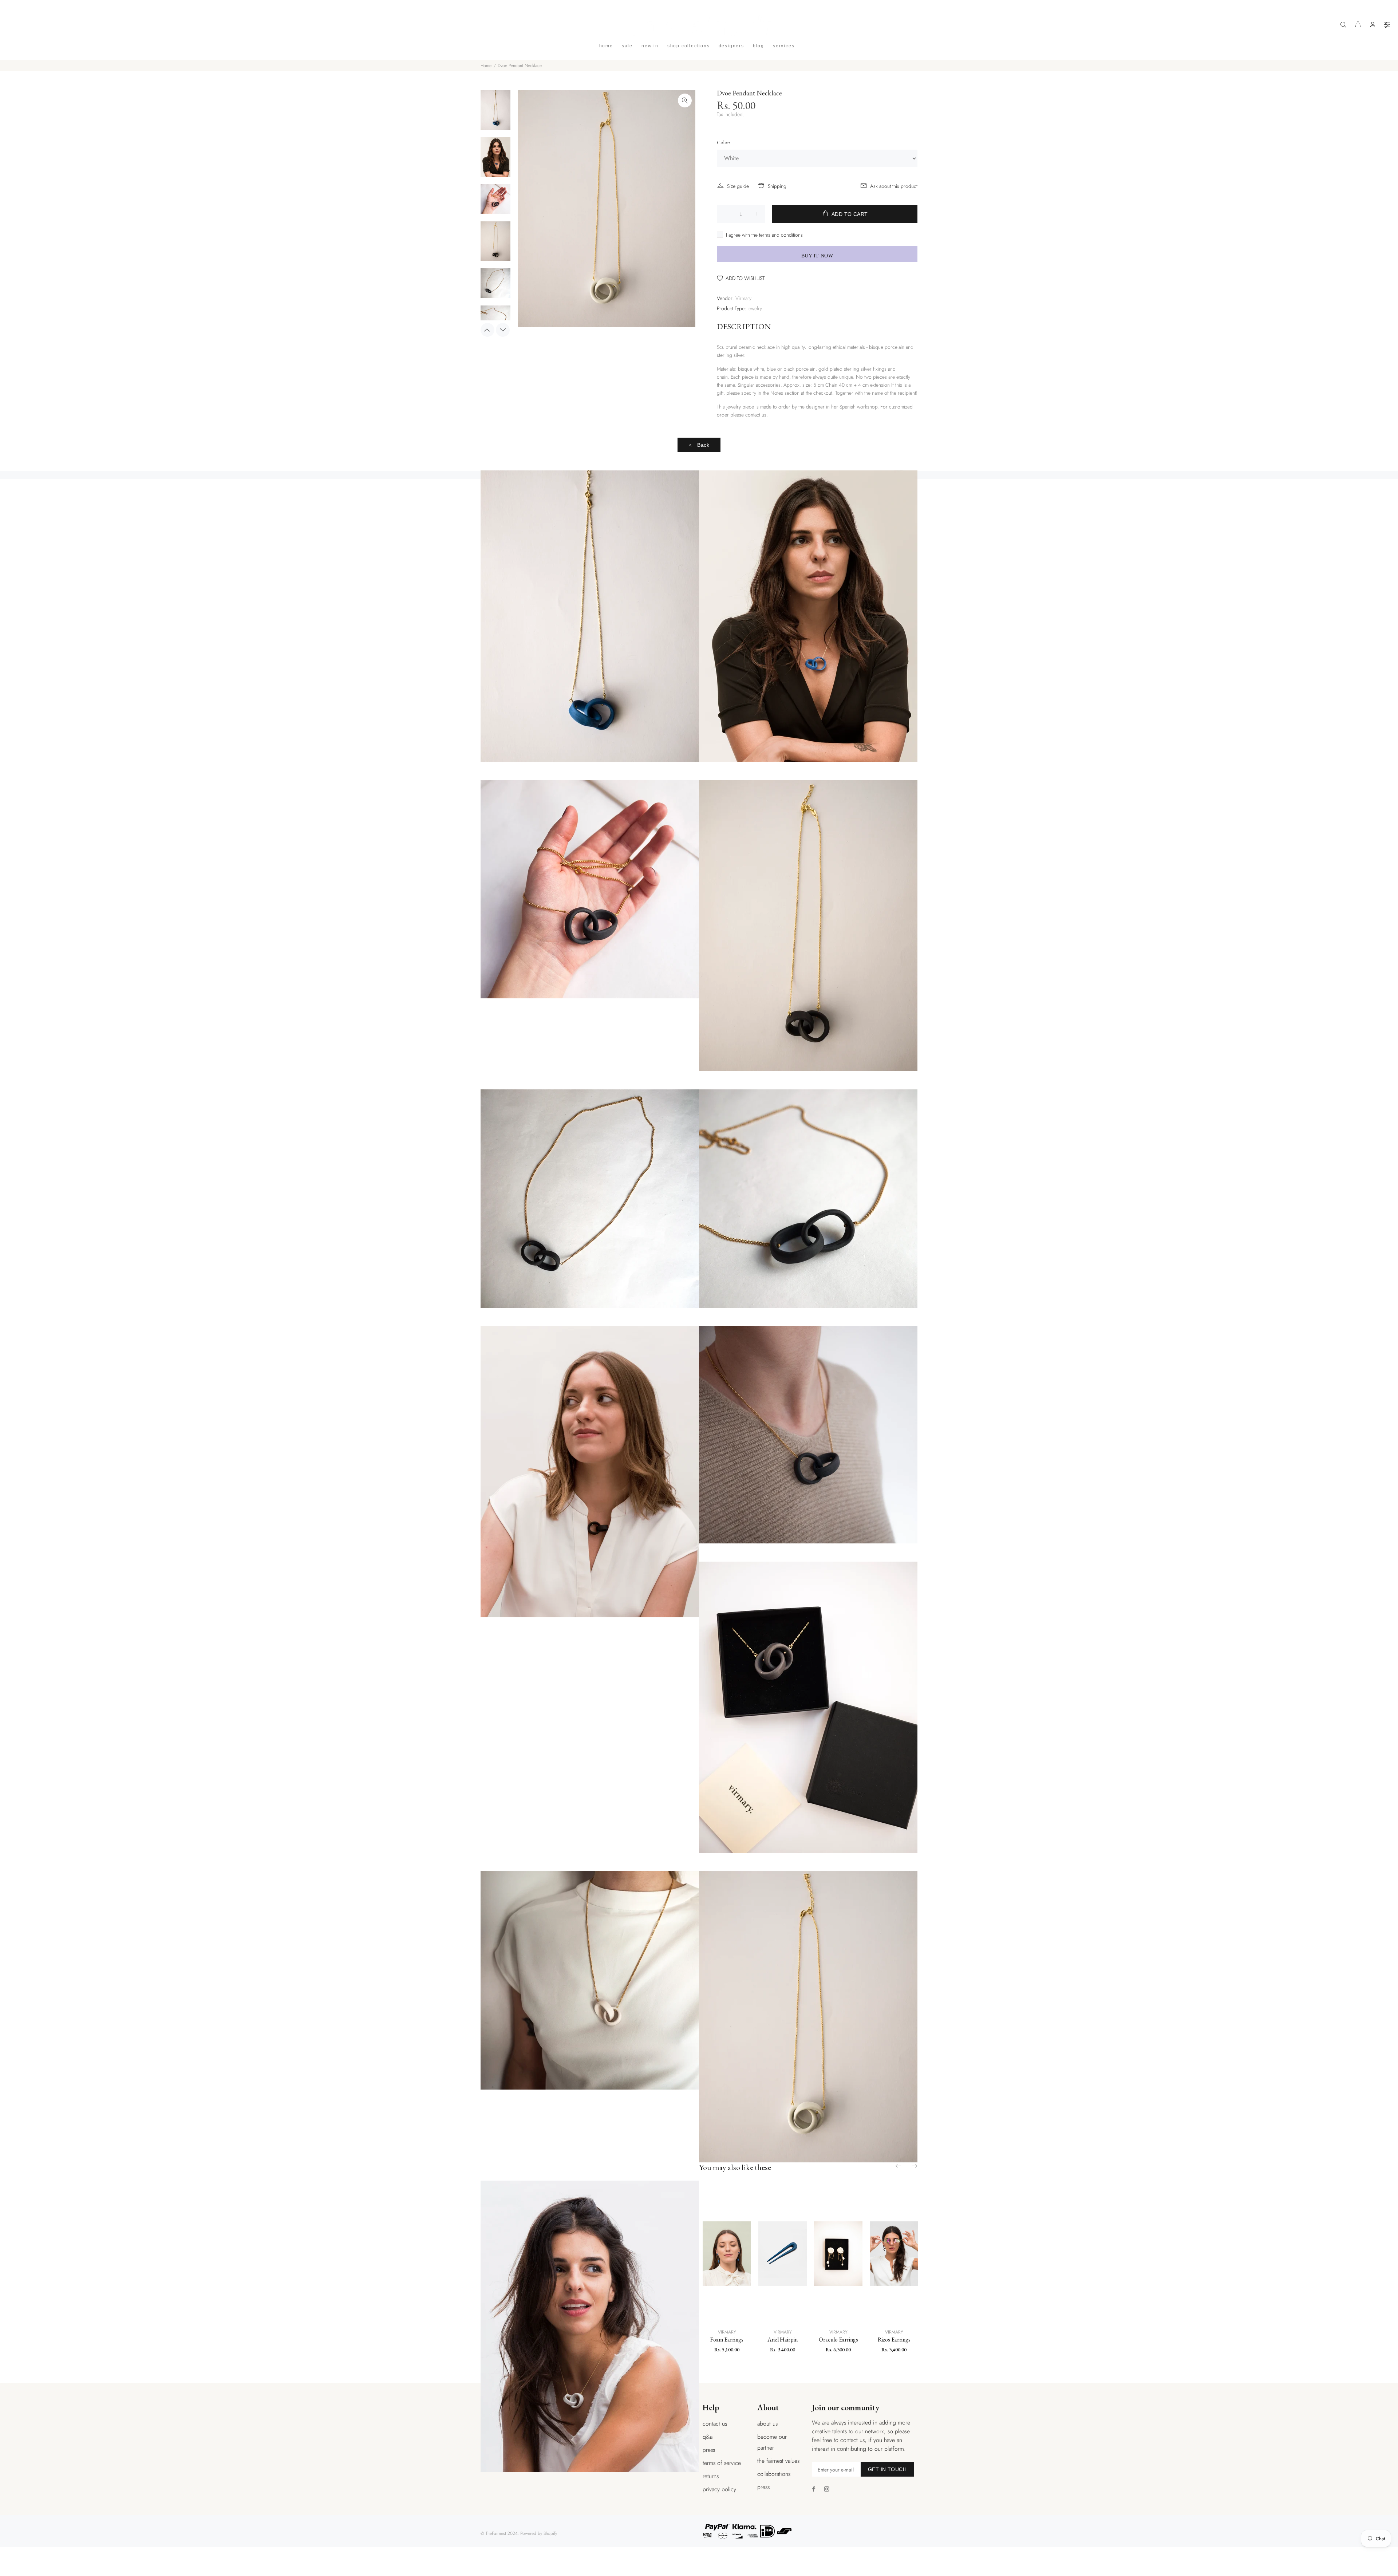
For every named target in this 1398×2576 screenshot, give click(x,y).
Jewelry (755, 308)
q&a (708, 2437)
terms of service (722, 2463)
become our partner (772, 2442)
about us (767, 2424)
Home (486, 66)
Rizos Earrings (894, 2340)
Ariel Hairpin (783, 2340)
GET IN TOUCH (887, 2469)
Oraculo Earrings (838, 2340)
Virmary (743, 298)
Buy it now (817, 256)
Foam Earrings (727, 2340)
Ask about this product (894, 186)
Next (503, 330)
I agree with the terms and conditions (764, 235)
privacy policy (719, 2489)
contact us (715, 2424)
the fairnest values (778, 2461)
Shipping (777, 186)
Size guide (738, 186)
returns (711, 2476)
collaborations (774, 2474)
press (709, 2450)
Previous (487, 330)
